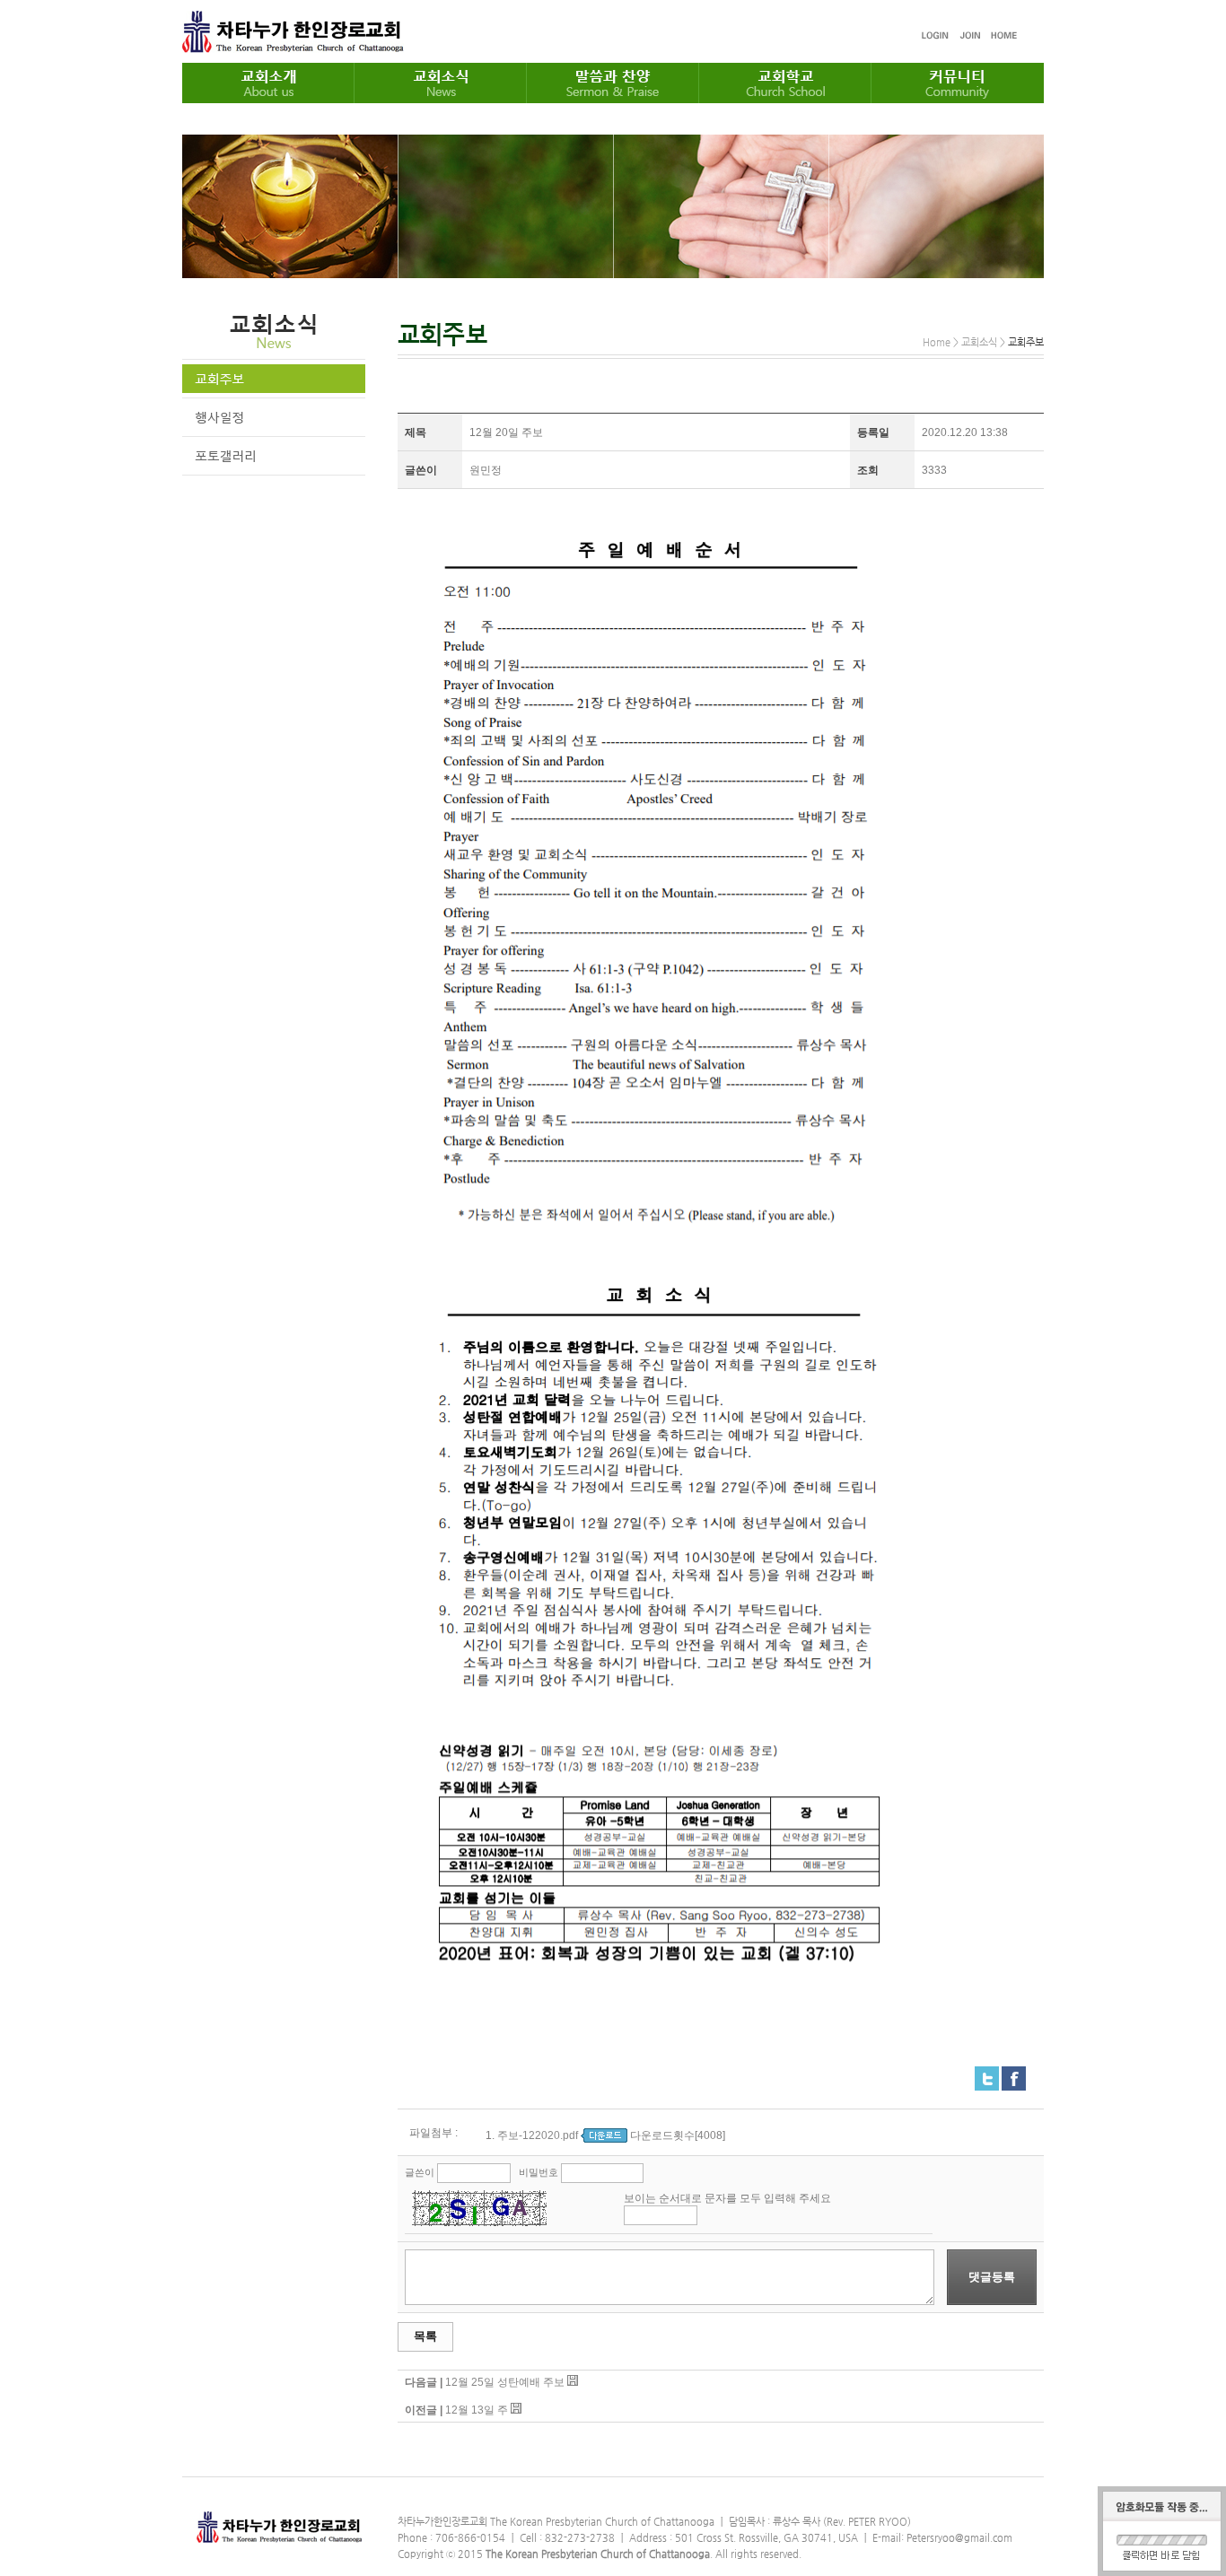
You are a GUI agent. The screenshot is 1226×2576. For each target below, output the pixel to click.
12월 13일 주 (477, 2410)
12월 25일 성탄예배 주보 (505, 2382)
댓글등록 (992, 2277)
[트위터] (987, 2074)
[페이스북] (1014, 2074)
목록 (425, 2336)
